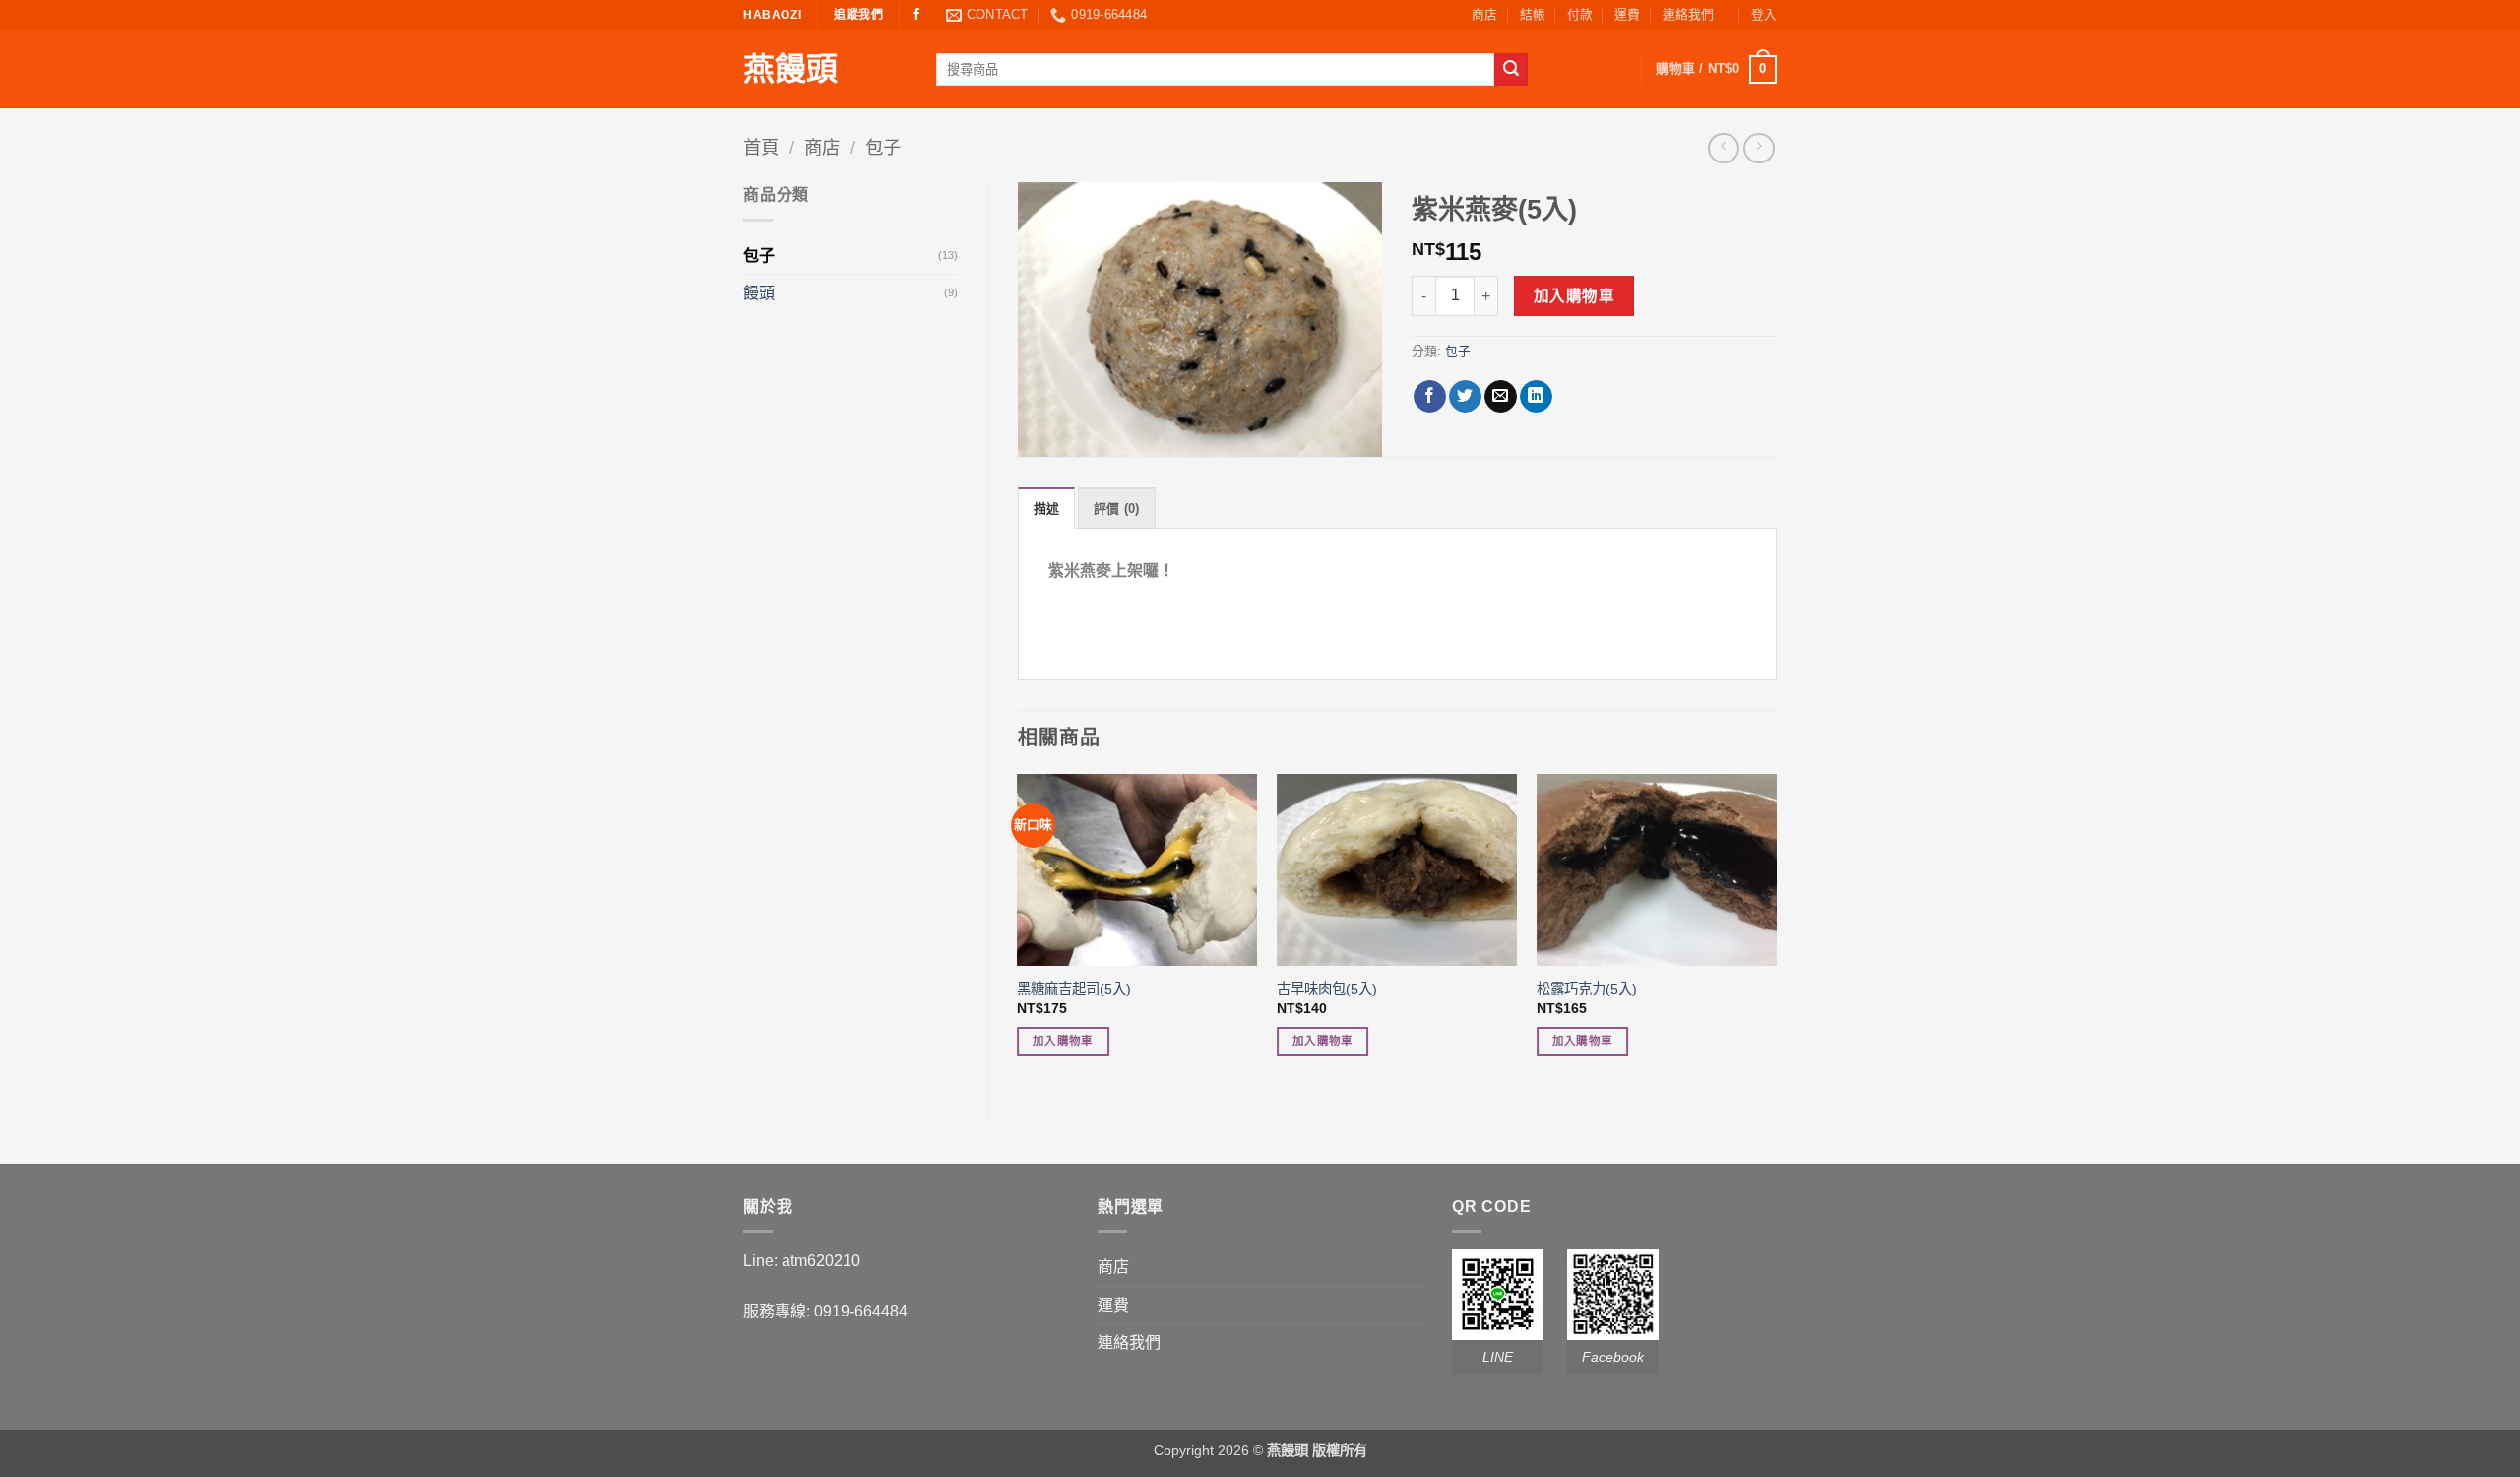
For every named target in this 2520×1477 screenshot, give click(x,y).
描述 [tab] (1047, 509)
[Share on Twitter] (1465, 397)
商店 (1484, 14)
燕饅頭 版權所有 (1317, 1450)
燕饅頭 (790, 69)
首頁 (761, 147)
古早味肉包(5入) (1327, 989)
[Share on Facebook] (1430, 397)
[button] (1764, 15)
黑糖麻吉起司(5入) (1074, 989)
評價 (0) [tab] (1117, 509)
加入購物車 (1574, 296)
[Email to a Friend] (1501, 397)
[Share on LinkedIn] (1536, 397)
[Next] (1776, 932)
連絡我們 (1688, 14)
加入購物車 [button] (1063, 1041)
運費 (1627, 14)
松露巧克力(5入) (1587, 989)
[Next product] (1723, 148)
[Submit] (1511, 70)
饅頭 (759, 293)
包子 (883, 147)
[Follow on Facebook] (916, 15)
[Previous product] (1759, 148)
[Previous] (1019, 932)
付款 (1580, 14)
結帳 (1533, 14)
